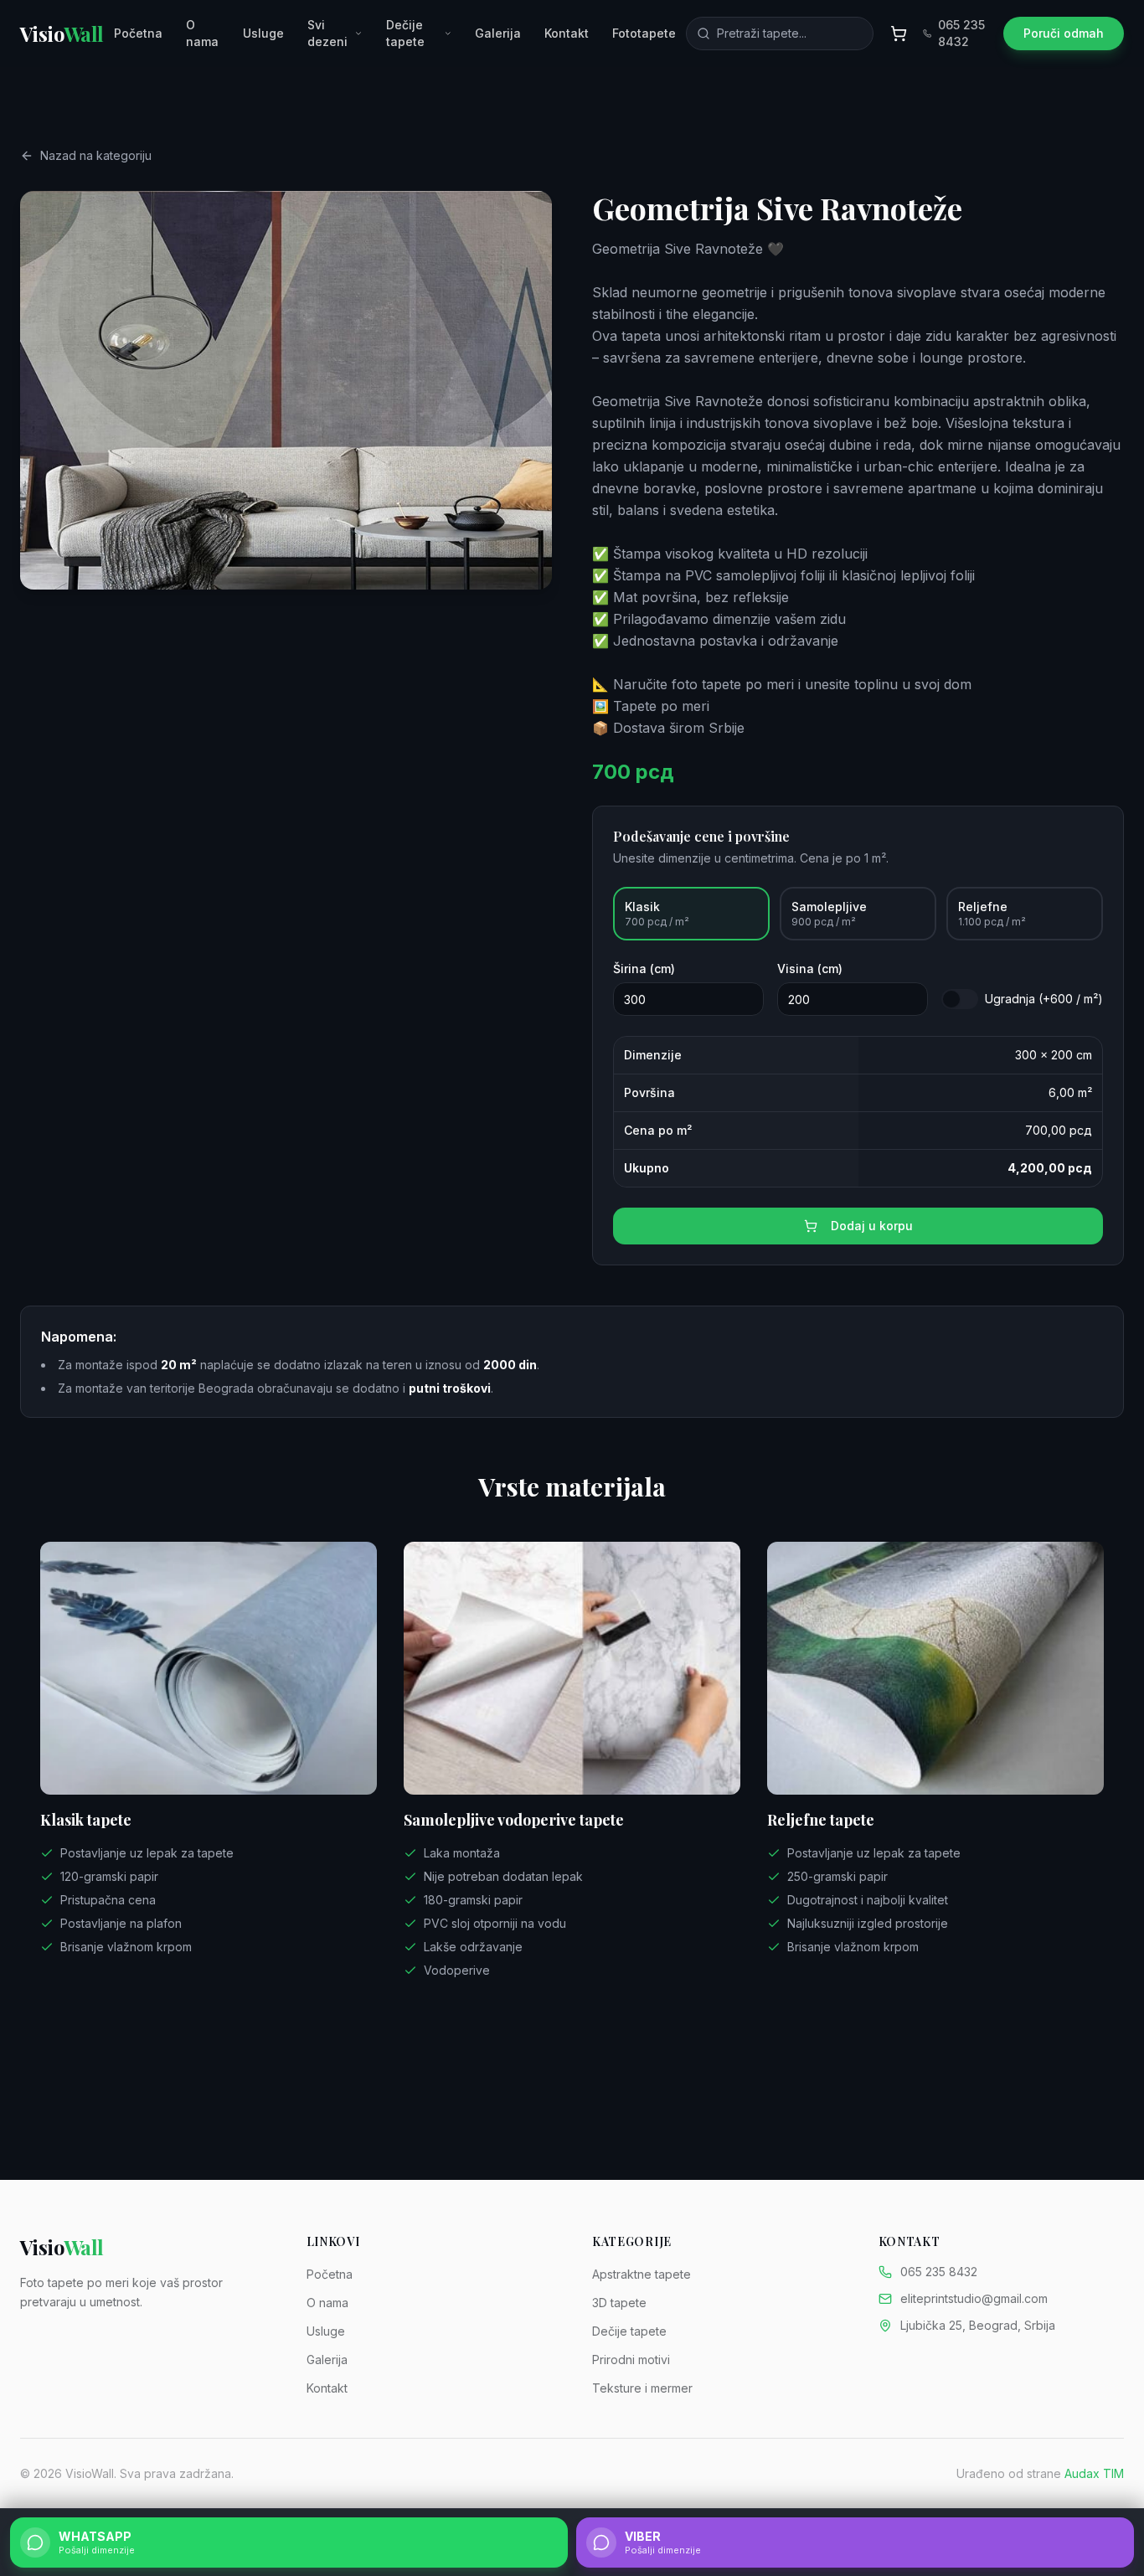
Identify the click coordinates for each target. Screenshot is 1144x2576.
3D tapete (619, 2303)
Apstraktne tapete (642, 2274)
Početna (138, 33)
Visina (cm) (810, 969)
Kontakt (567, 33)
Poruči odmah (1064, 33)
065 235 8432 (961, 33)
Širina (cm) (644, 969)
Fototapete (644, 33)
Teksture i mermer (642, 2388)
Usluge (263, 33)
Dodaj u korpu (872, 1226)
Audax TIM (1094, 2473)
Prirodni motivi (631, 2360)
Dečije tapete (405, 33)
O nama (202, 33)
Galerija (498, 33)
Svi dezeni (327, 33)
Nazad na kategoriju (96, 155)
